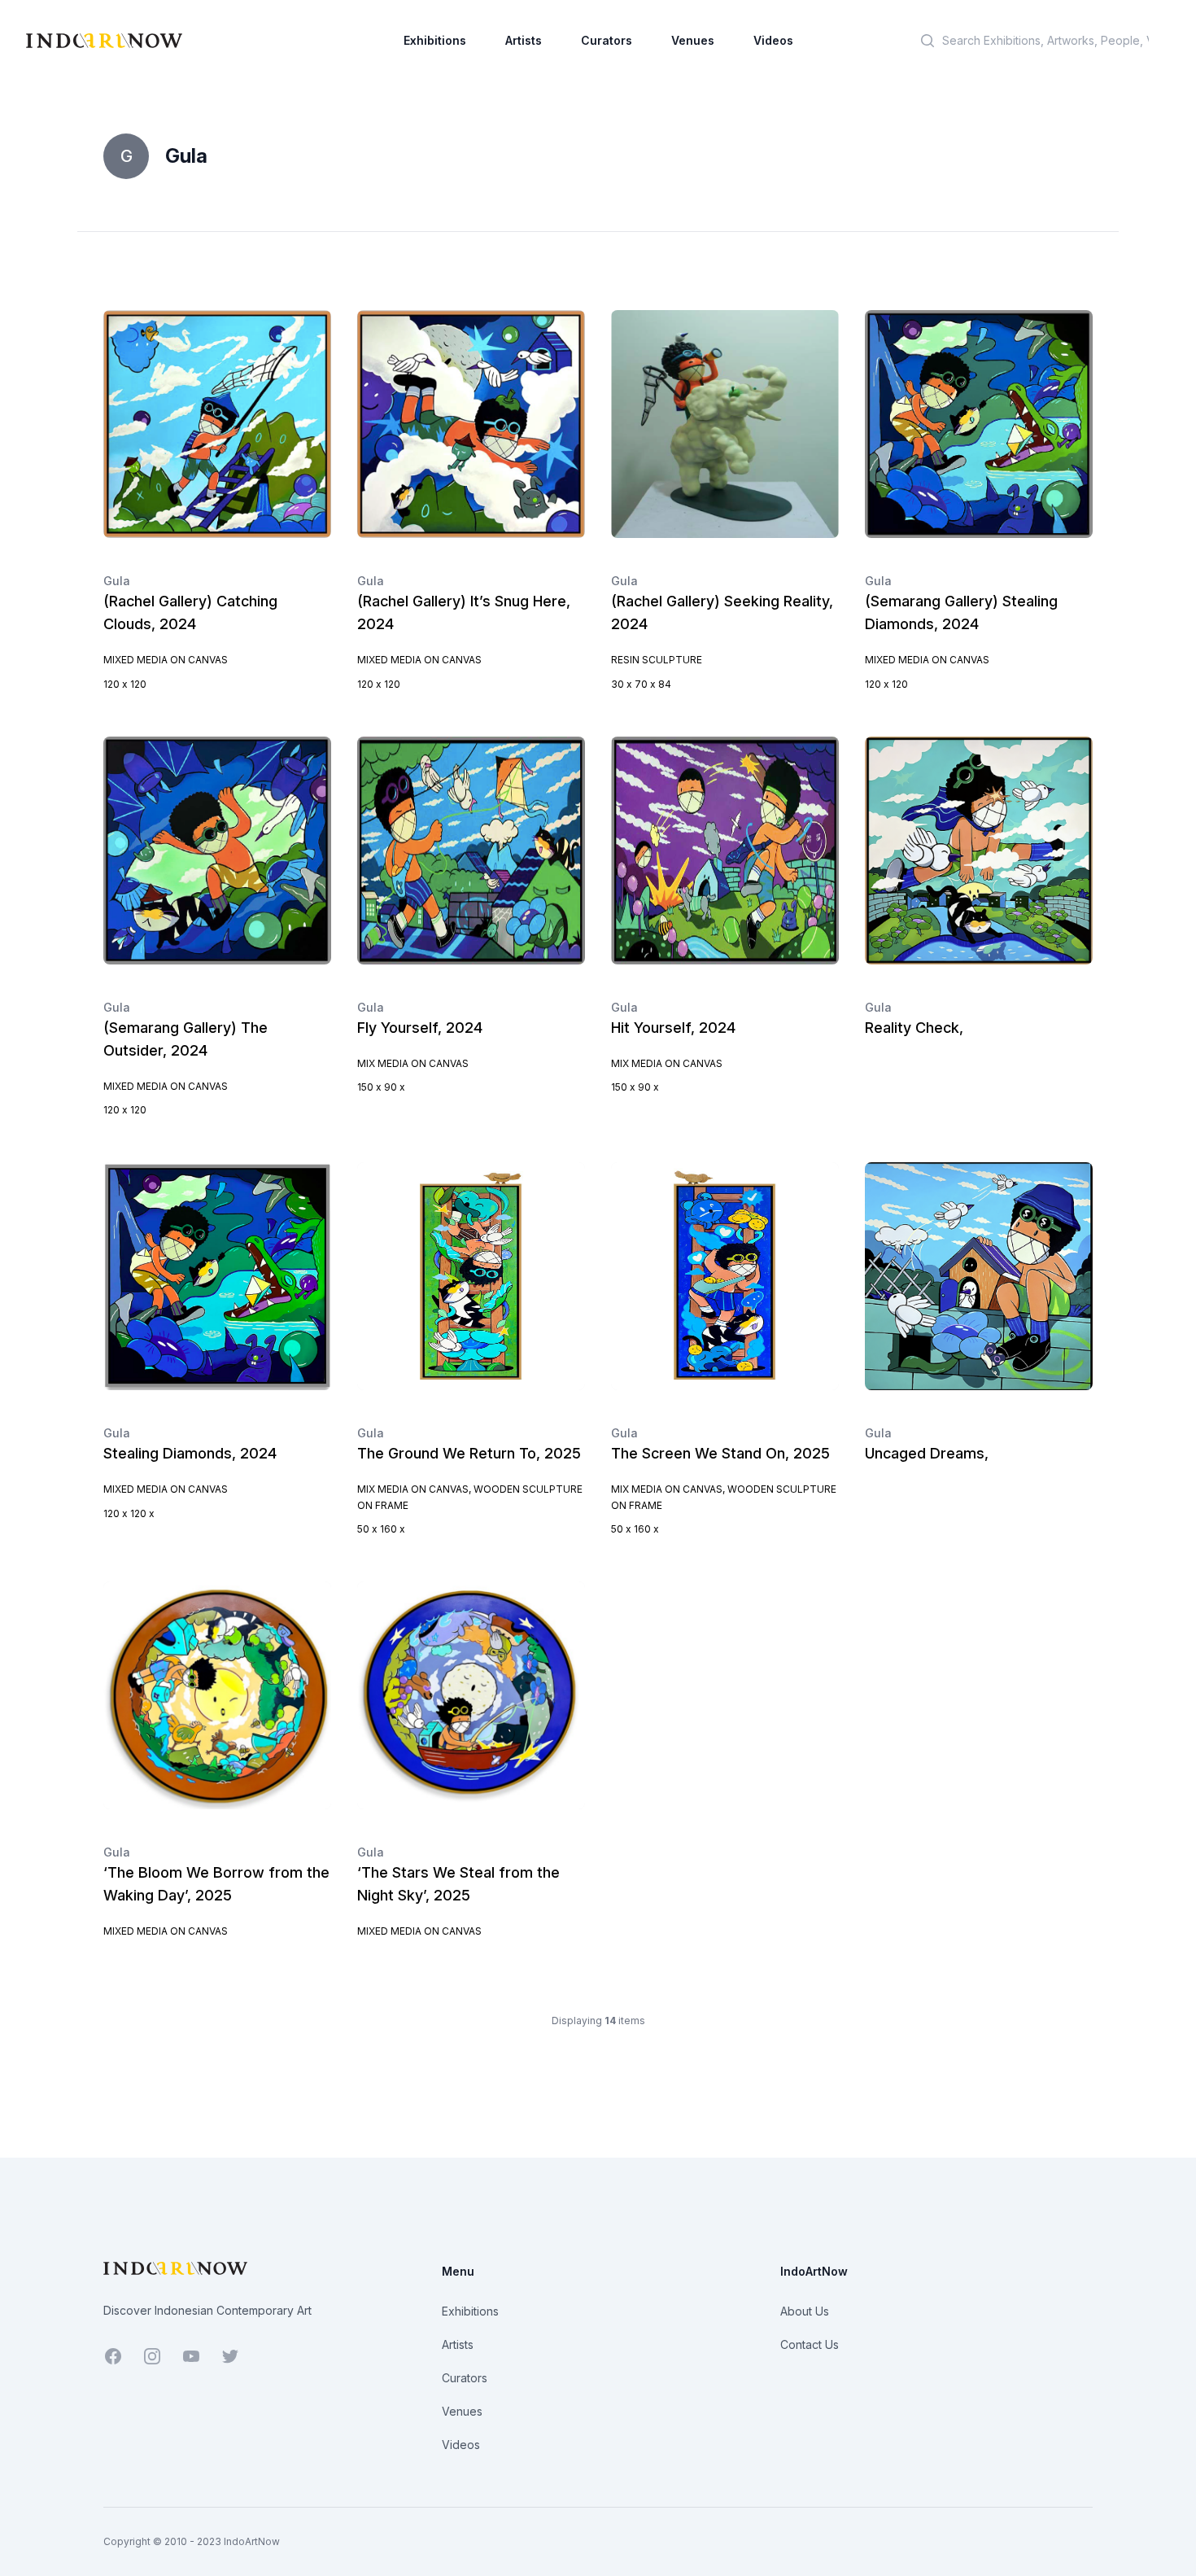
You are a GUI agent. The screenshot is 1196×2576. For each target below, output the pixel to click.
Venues (693, 40)
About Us (805, 2311)
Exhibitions (435, 40)
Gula (117, 581)
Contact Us (810, 2344)
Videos (773, 40)
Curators (607, 40)
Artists (524, 40)
